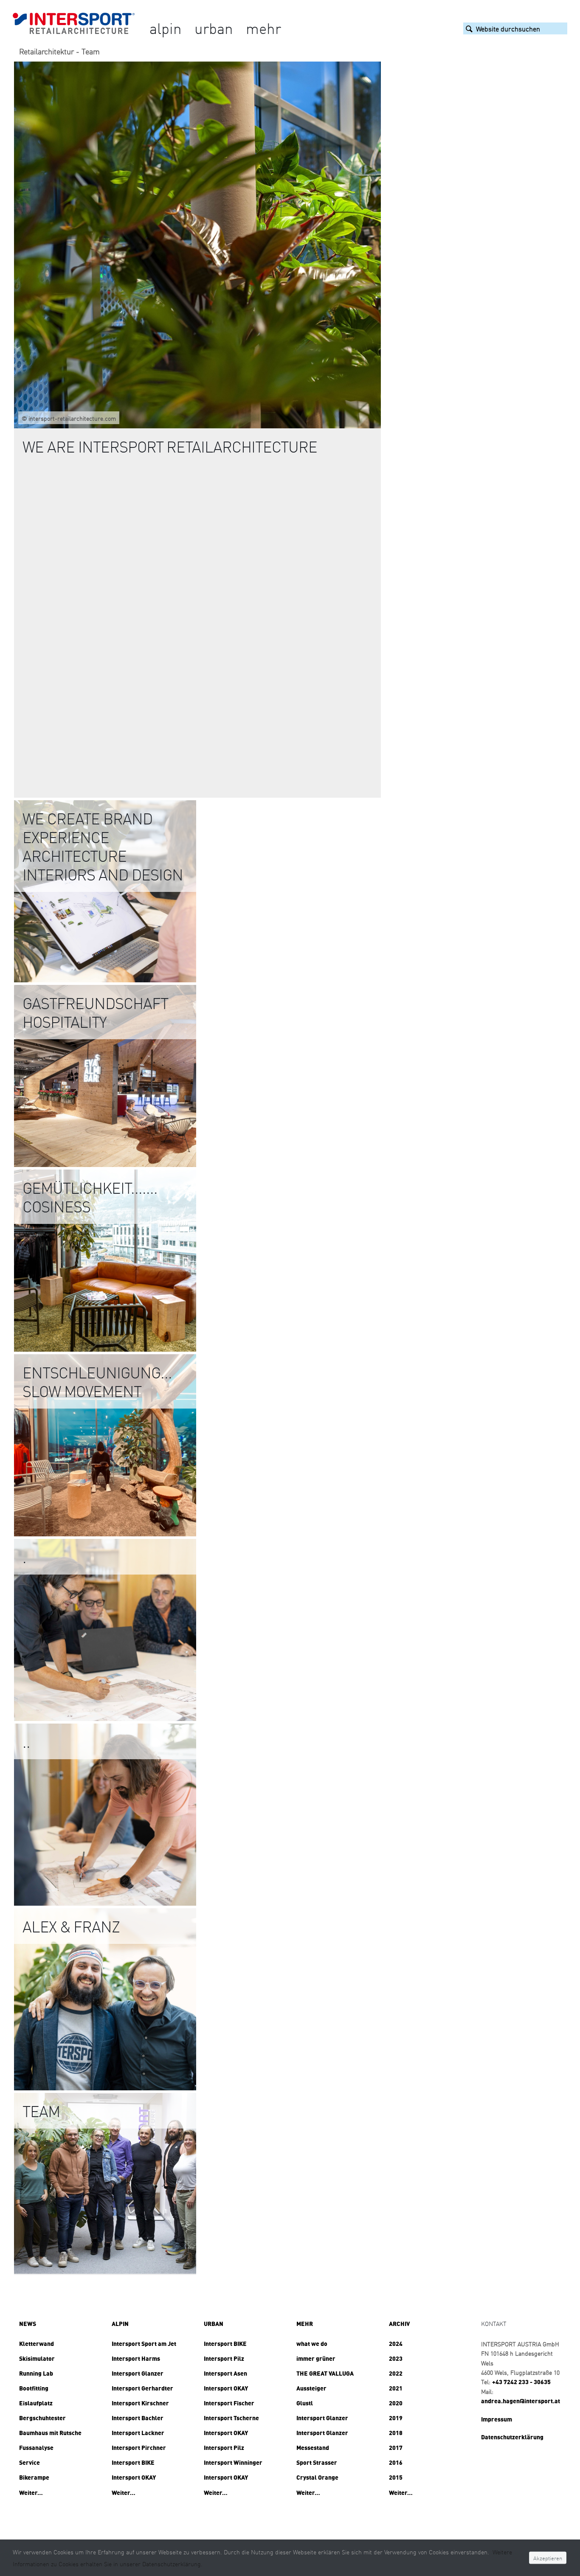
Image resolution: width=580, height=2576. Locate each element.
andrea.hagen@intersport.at (521, 2401)
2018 (396, 2433)
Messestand (313, 2447)
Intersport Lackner (138, 2433)
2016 (396, 2462)
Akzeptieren (548, 2558)
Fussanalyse (36, 2447)
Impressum (497, 2419)
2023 (396, 2358)
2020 (396, 2403)
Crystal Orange (317, 2477)
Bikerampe (34, 2477)
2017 (396, 2447)
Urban (214, 28)
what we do (312, 2343)
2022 (396, 2373)
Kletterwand (37, 2343)
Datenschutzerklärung (512, 2437)
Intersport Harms (136, 2358)
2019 (396, 2418)
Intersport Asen (225, 2373)
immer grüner (316, 2358)
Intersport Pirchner (139, 2447)
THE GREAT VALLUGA (325, 2373)
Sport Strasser (317, 2462)
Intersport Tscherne (231, 2418)
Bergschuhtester (42, 2418)
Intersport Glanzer (138, 2373)
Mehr (263, 28)
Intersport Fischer (229, 2403)
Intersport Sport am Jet (144, 2343)
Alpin (166, 28)
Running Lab (36, 2373)
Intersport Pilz (224, 2358)
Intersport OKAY (134, 2477)
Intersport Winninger (233, 2462)
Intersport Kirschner (140, 2403)
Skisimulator (37, 2358)
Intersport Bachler (138, 2418)
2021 (396, 2388)
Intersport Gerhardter (142, 2388)
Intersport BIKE (133, 2462)
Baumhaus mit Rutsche (50, 2433)
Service (30, 2462)
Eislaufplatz (36, 2403)
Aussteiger (311, 2388)
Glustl (305, 2403)
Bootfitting (34, 2388)
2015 (396, 2477)
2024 (396, 2343)
